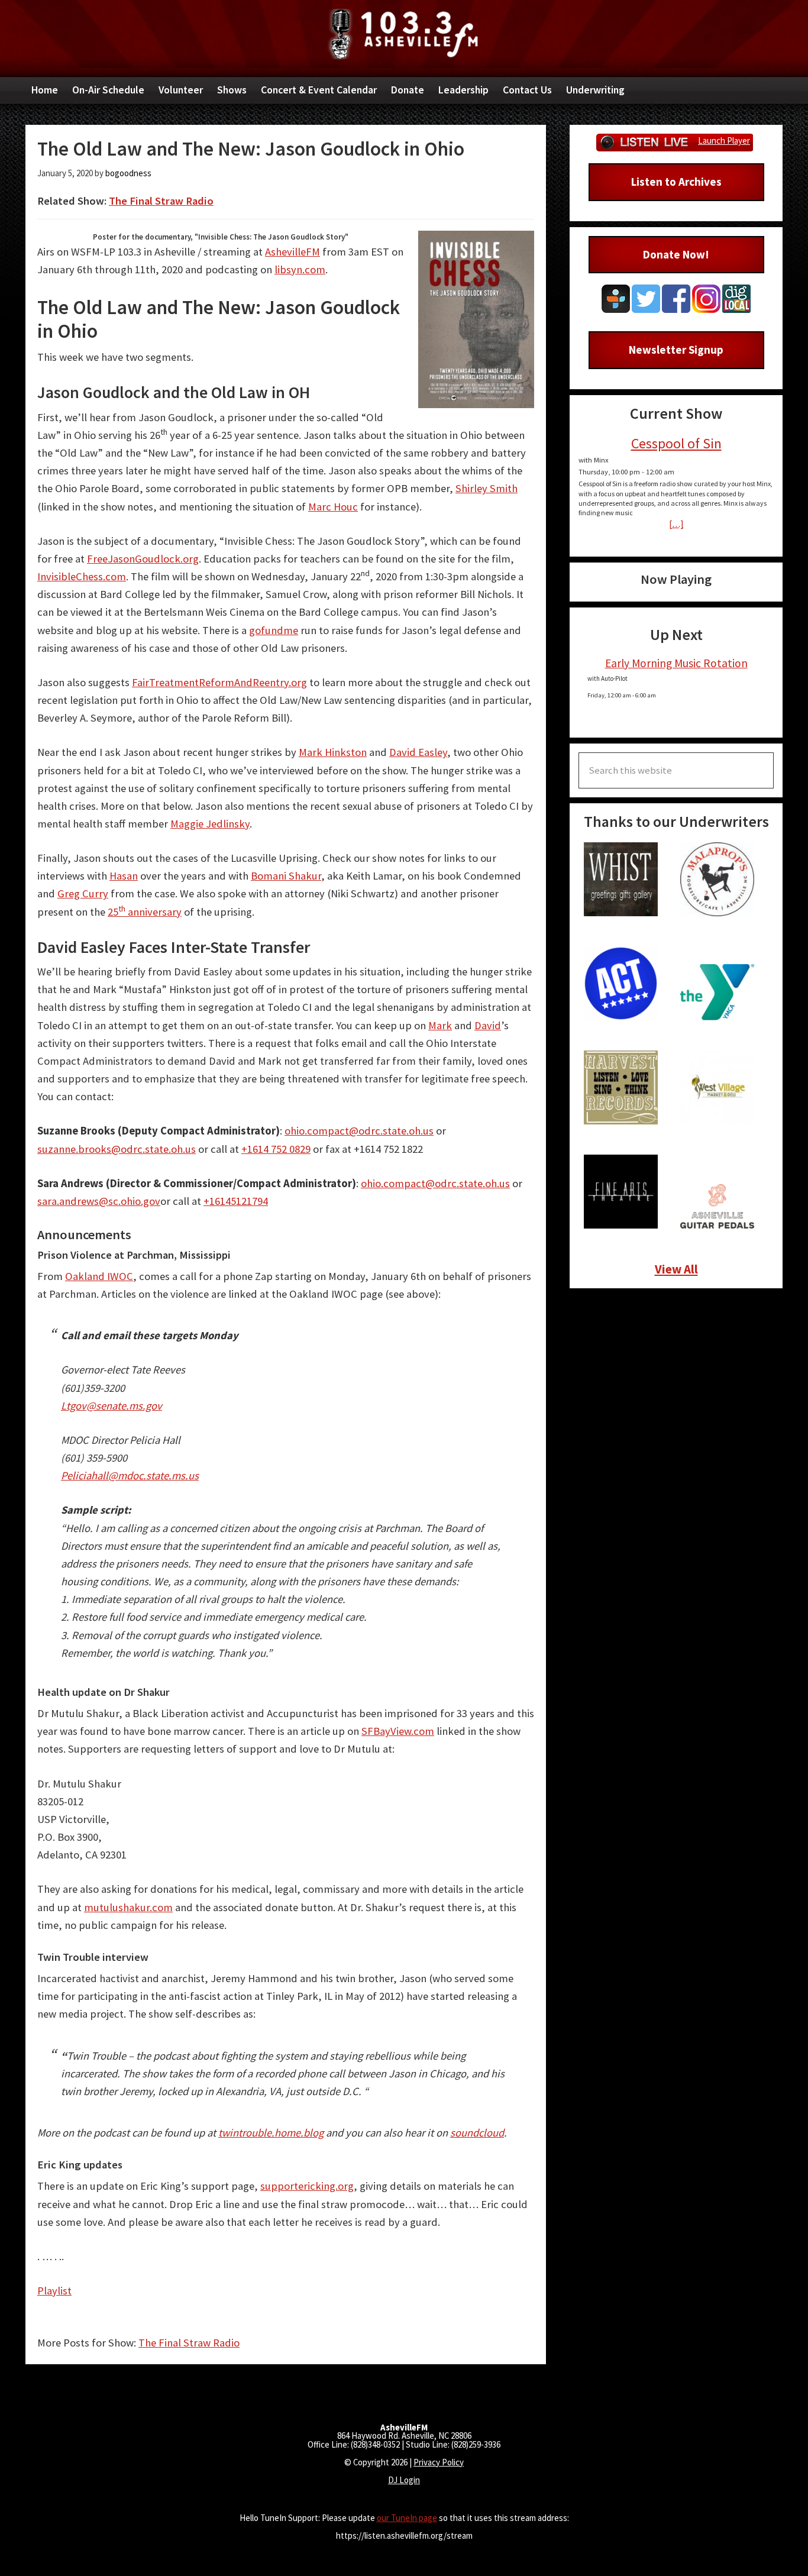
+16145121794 (236, 1201)
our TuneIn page (407, 2518)
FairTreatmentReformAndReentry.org (219, 682)
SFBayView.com (398, 1731)
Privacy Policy (439, 2462)
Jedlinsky (228, 824)
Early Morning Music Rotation (676, 663)
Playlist (54, 2291)
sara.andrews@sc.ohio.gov (99, 1201)
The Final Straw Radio (161, 201)
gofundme (274, 630)
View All (676, 1269)
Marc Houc (333, 507)
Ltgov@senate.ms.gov (111, 1406)
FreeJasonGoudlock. (135, 559)
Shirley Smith (487, 488)
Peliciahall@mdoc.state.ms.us (130, 1476)
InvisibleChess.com (82, 576)
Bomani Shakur (286, 876)
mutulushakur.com (128, 1907)
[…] (676, 524)
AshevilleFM (293, 252)
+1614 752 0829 (276, 1149)
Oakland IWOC (99, 1276)
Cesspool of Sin (676, 443)
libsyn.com (300, 269)
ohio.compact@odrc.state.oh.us (359, 1131)
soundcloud (477, 2133)
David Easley (418, 752)
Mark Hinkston (333, 752)
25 (113, 912)
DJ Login (404, 2480)
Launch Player (724, 140)
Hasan (124, 876)
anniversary (153, 912)
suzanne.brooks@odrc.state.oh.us (117, 1149)
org (191, 559)
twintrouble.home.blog (271, 2133)
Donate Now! (676, 254)
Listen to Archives (676, 182)
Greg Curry (83, 893)
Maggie (188, 824)
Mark (440, 1025)
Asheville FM (404, 34)
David (488, 1025)
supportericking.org (307, 2186)
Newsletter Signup (676, 350)
